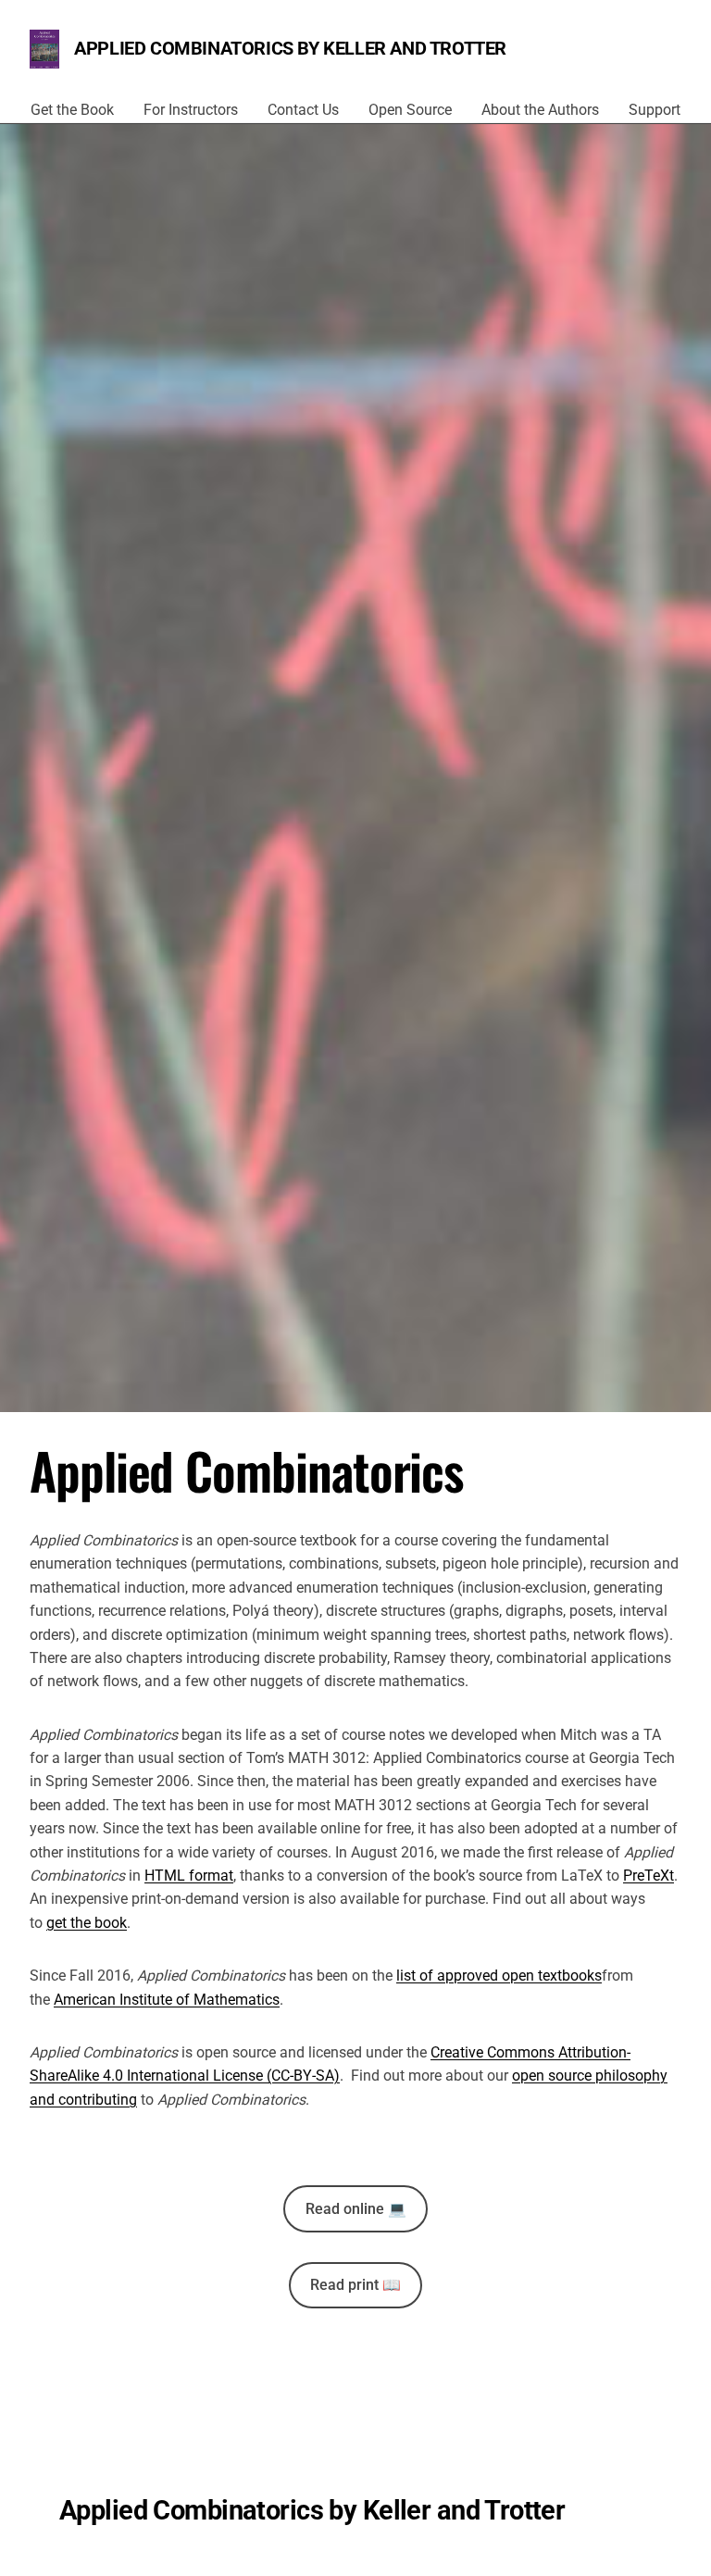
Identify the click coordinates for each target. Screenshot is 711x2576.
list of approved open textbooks (499, 1976)
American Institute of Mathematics (167, 2000)
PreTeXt (649, 1876)
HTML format (189, 1876)
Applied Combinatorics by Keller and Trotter (290, 48)
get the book (87, 1923)
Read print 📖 (355, 2285)
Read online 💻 (356, 2209)
